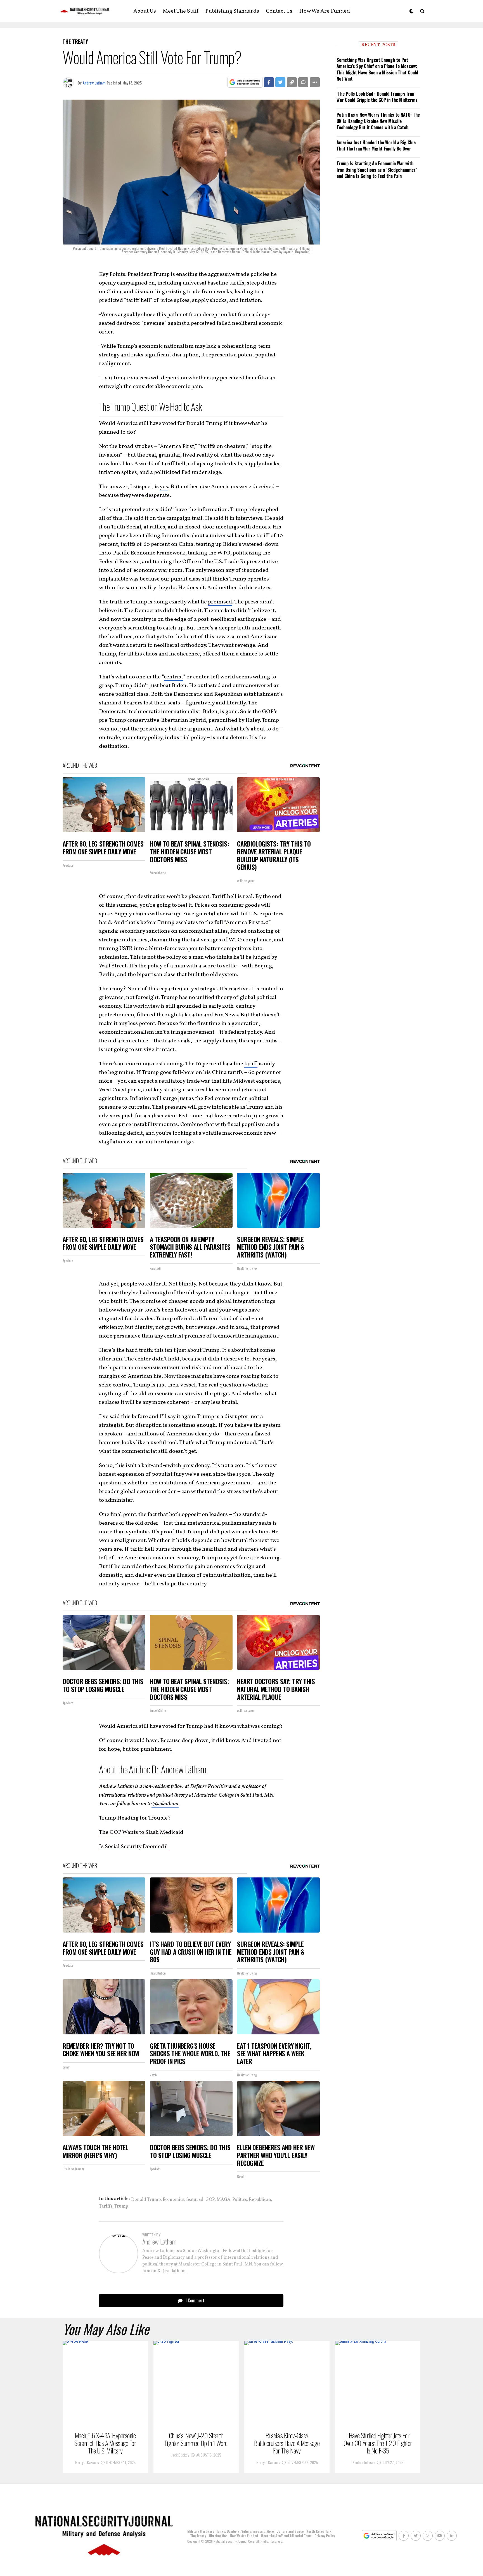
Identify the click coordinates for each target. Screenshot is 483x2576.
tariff (251, 1064)
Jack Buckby (180, 2455)
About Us (145, 11)
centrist (173, 677)
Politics (240, 2200)
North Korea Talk (319, 2531)
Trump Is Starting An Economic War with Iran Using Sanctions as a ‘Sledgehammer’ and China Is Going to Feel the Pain (377, 170)
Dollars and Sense (290, 2531)
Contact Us (279, 11)
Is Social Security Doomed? (134, 1847)
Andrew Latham (94, 83)
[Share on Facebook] (269, 82)
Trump (194, 1726)
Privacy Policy (325, 2536)
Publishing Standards (232, 11)
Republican (260, 2200)
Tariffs (106, 2206)
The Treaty (198, 2536)
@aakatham (165, 1804)
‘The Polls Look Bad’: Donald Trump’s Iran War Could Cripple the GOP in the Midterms (377, 97)
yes (164, 487)
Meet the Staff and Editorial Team (286, 2536)
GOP (210, 2200)
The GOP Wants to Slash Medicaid (141, 1832)
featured (195, 2200)
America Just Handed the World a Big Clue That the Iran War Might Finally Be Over (376, 145)
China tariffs (227, 1073)
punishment (156, 1749)
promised (220, 602)
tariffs (128, 544)
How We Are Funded (325, 11)
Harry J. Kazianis (87, 2462)
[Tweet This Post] (280, 82)
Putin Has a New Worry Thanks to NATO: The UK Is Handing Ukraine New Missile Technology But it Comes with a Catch (378, 121)
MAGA (223, 2200)
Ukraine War (218, 2536)
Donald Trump (204, 424)
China (186, 544)
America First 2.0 (247, 923)
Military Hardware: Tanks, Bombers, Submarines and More (230, 2531)
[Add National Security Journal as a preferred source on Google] (245, 82)
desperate (157, 495)
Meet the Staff (181, 11)
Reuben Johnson (364, 2462)
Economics (173, 2200)
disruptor (236, 1417)
